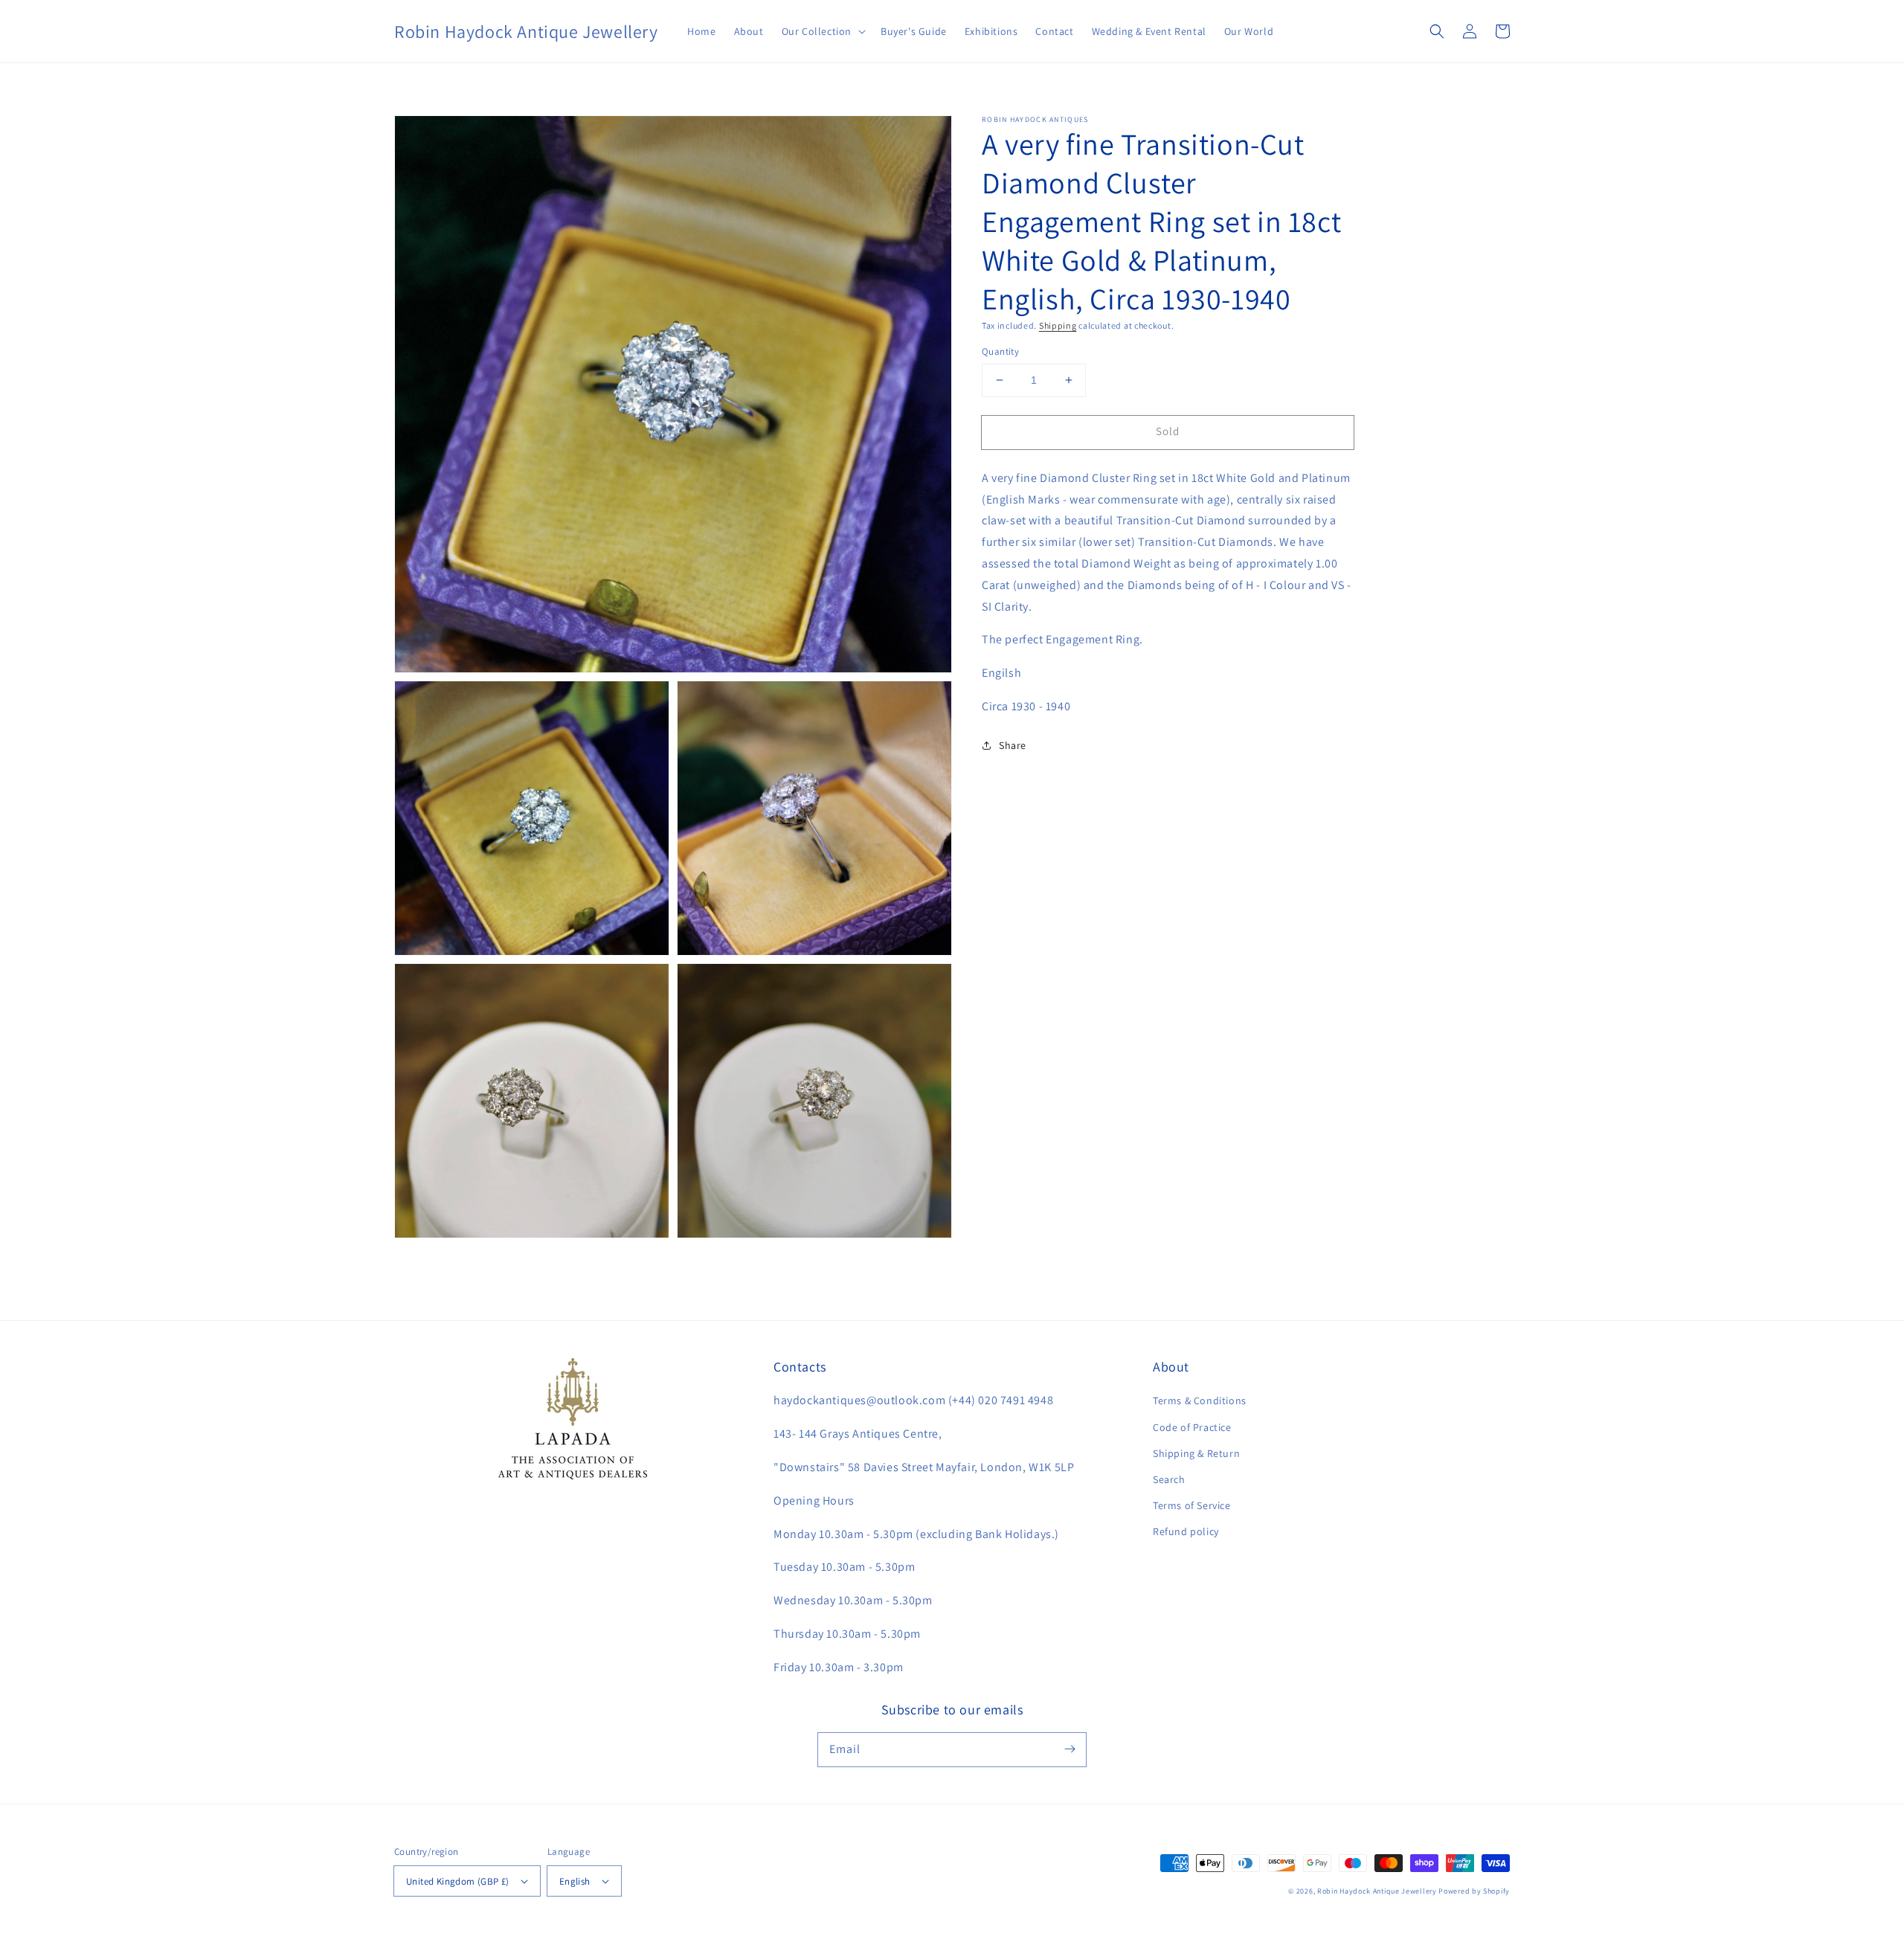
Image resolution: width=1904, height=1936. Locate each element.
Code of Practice (1192, 1427)
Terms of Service (1192, 1505)
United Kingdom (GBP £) (458, 1881)
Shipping (1058, 325)
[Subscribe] (1070, 1749)
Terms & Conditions (1200, 1400)
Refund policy (1186, 1531)
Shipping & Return (1196, 1453)
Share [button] (1013, 745)
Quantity (1000, 351)
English (575, 1881)
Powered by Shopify (1474, 1891)
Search (1169, 1479)
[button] (822, 31)
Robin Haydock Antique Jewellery (1377, 1891)
